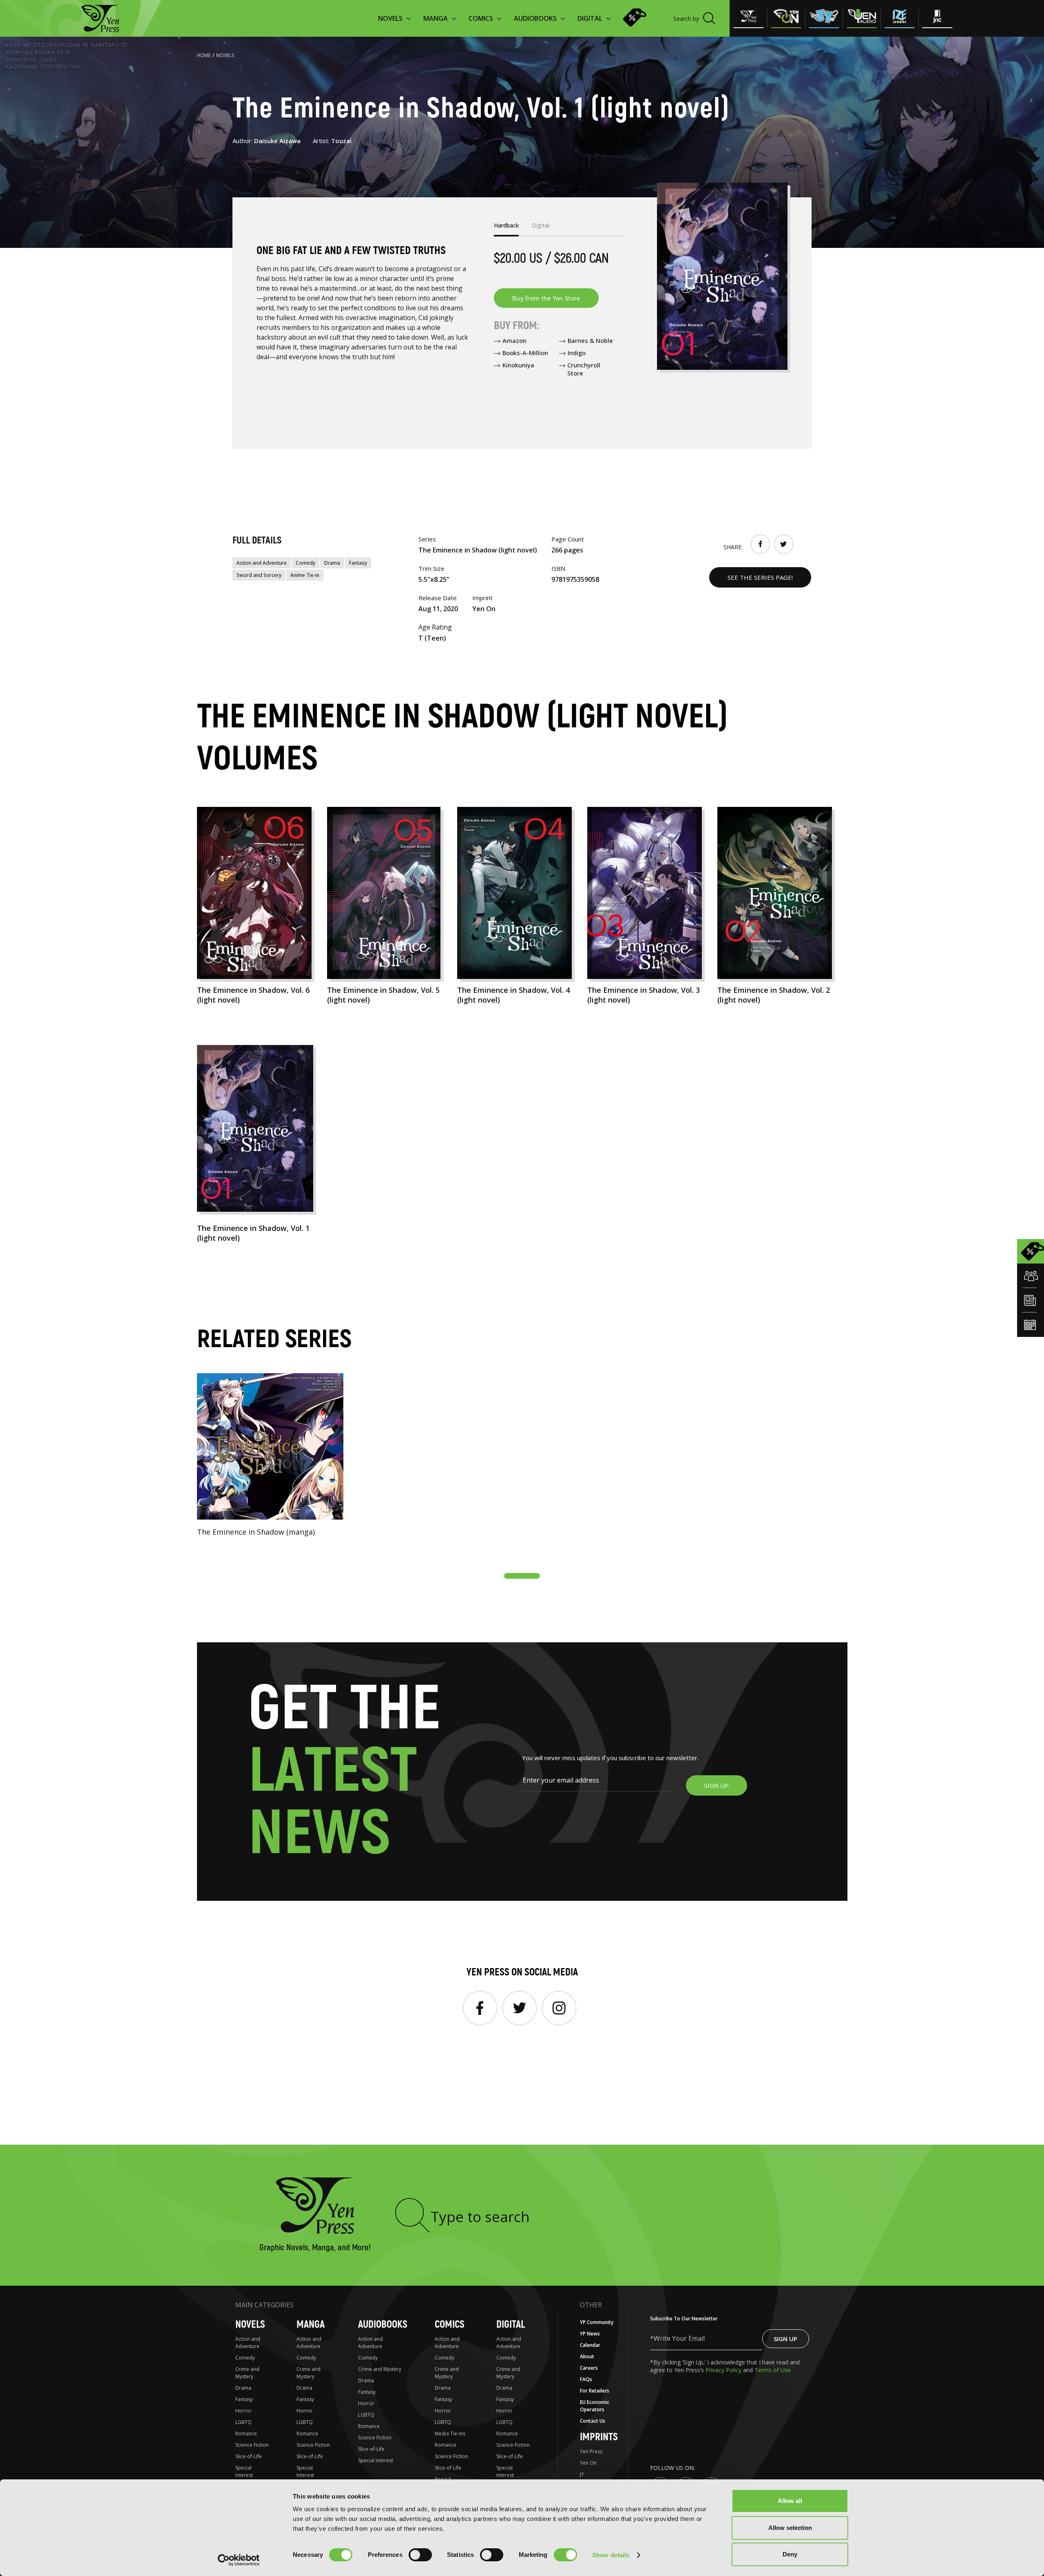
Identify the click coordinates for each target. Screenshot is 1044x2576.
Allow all (790, 2501)
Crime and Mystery (247, 2373)
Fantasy (358, 563)
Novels (225, 55)
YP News (590, 2334)
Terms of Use (773, 2370)
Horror (243, 2411)
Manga (311, 2325)
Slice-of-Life (249, 2456)
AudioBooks (383, 2325)
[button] (522, 1576)
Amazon (514, 340)
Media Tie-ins (450, 2434)
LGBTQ (243, 2422)
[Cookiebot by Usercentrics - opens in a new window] (239, 2560)
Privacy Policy (724, 2370)
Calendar (590, 2345)
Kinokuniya (518, 365)
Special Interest (244, 2471)
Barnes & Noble (590, 340)
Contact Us (593, 2421)
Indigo (577, 353)
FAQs (586, 2379)
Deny (790, 2554)
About (587, 2356)
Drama (332, 563)
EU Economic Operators (595, 2406)
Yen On (588, 2463)
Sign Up (785, 2339)
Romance (246, 2434)
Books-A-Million (525, 353)
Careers (589, 2368)
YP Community (597, 2322)
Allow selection (790, 2528)
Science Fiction (252, 2445)
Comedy (305, 563)
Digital (511, 2325)
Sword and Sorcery (259, 575)
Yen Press (591, 2451)
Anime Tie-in (305, 575)
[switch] (420, 2555)
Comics (450, 2325)
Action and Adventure (262, 563)
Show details (611, 2555)
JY (582, 2474)
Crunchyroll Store (584, 369)
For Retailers (595, 2391)
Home (204, 55)
